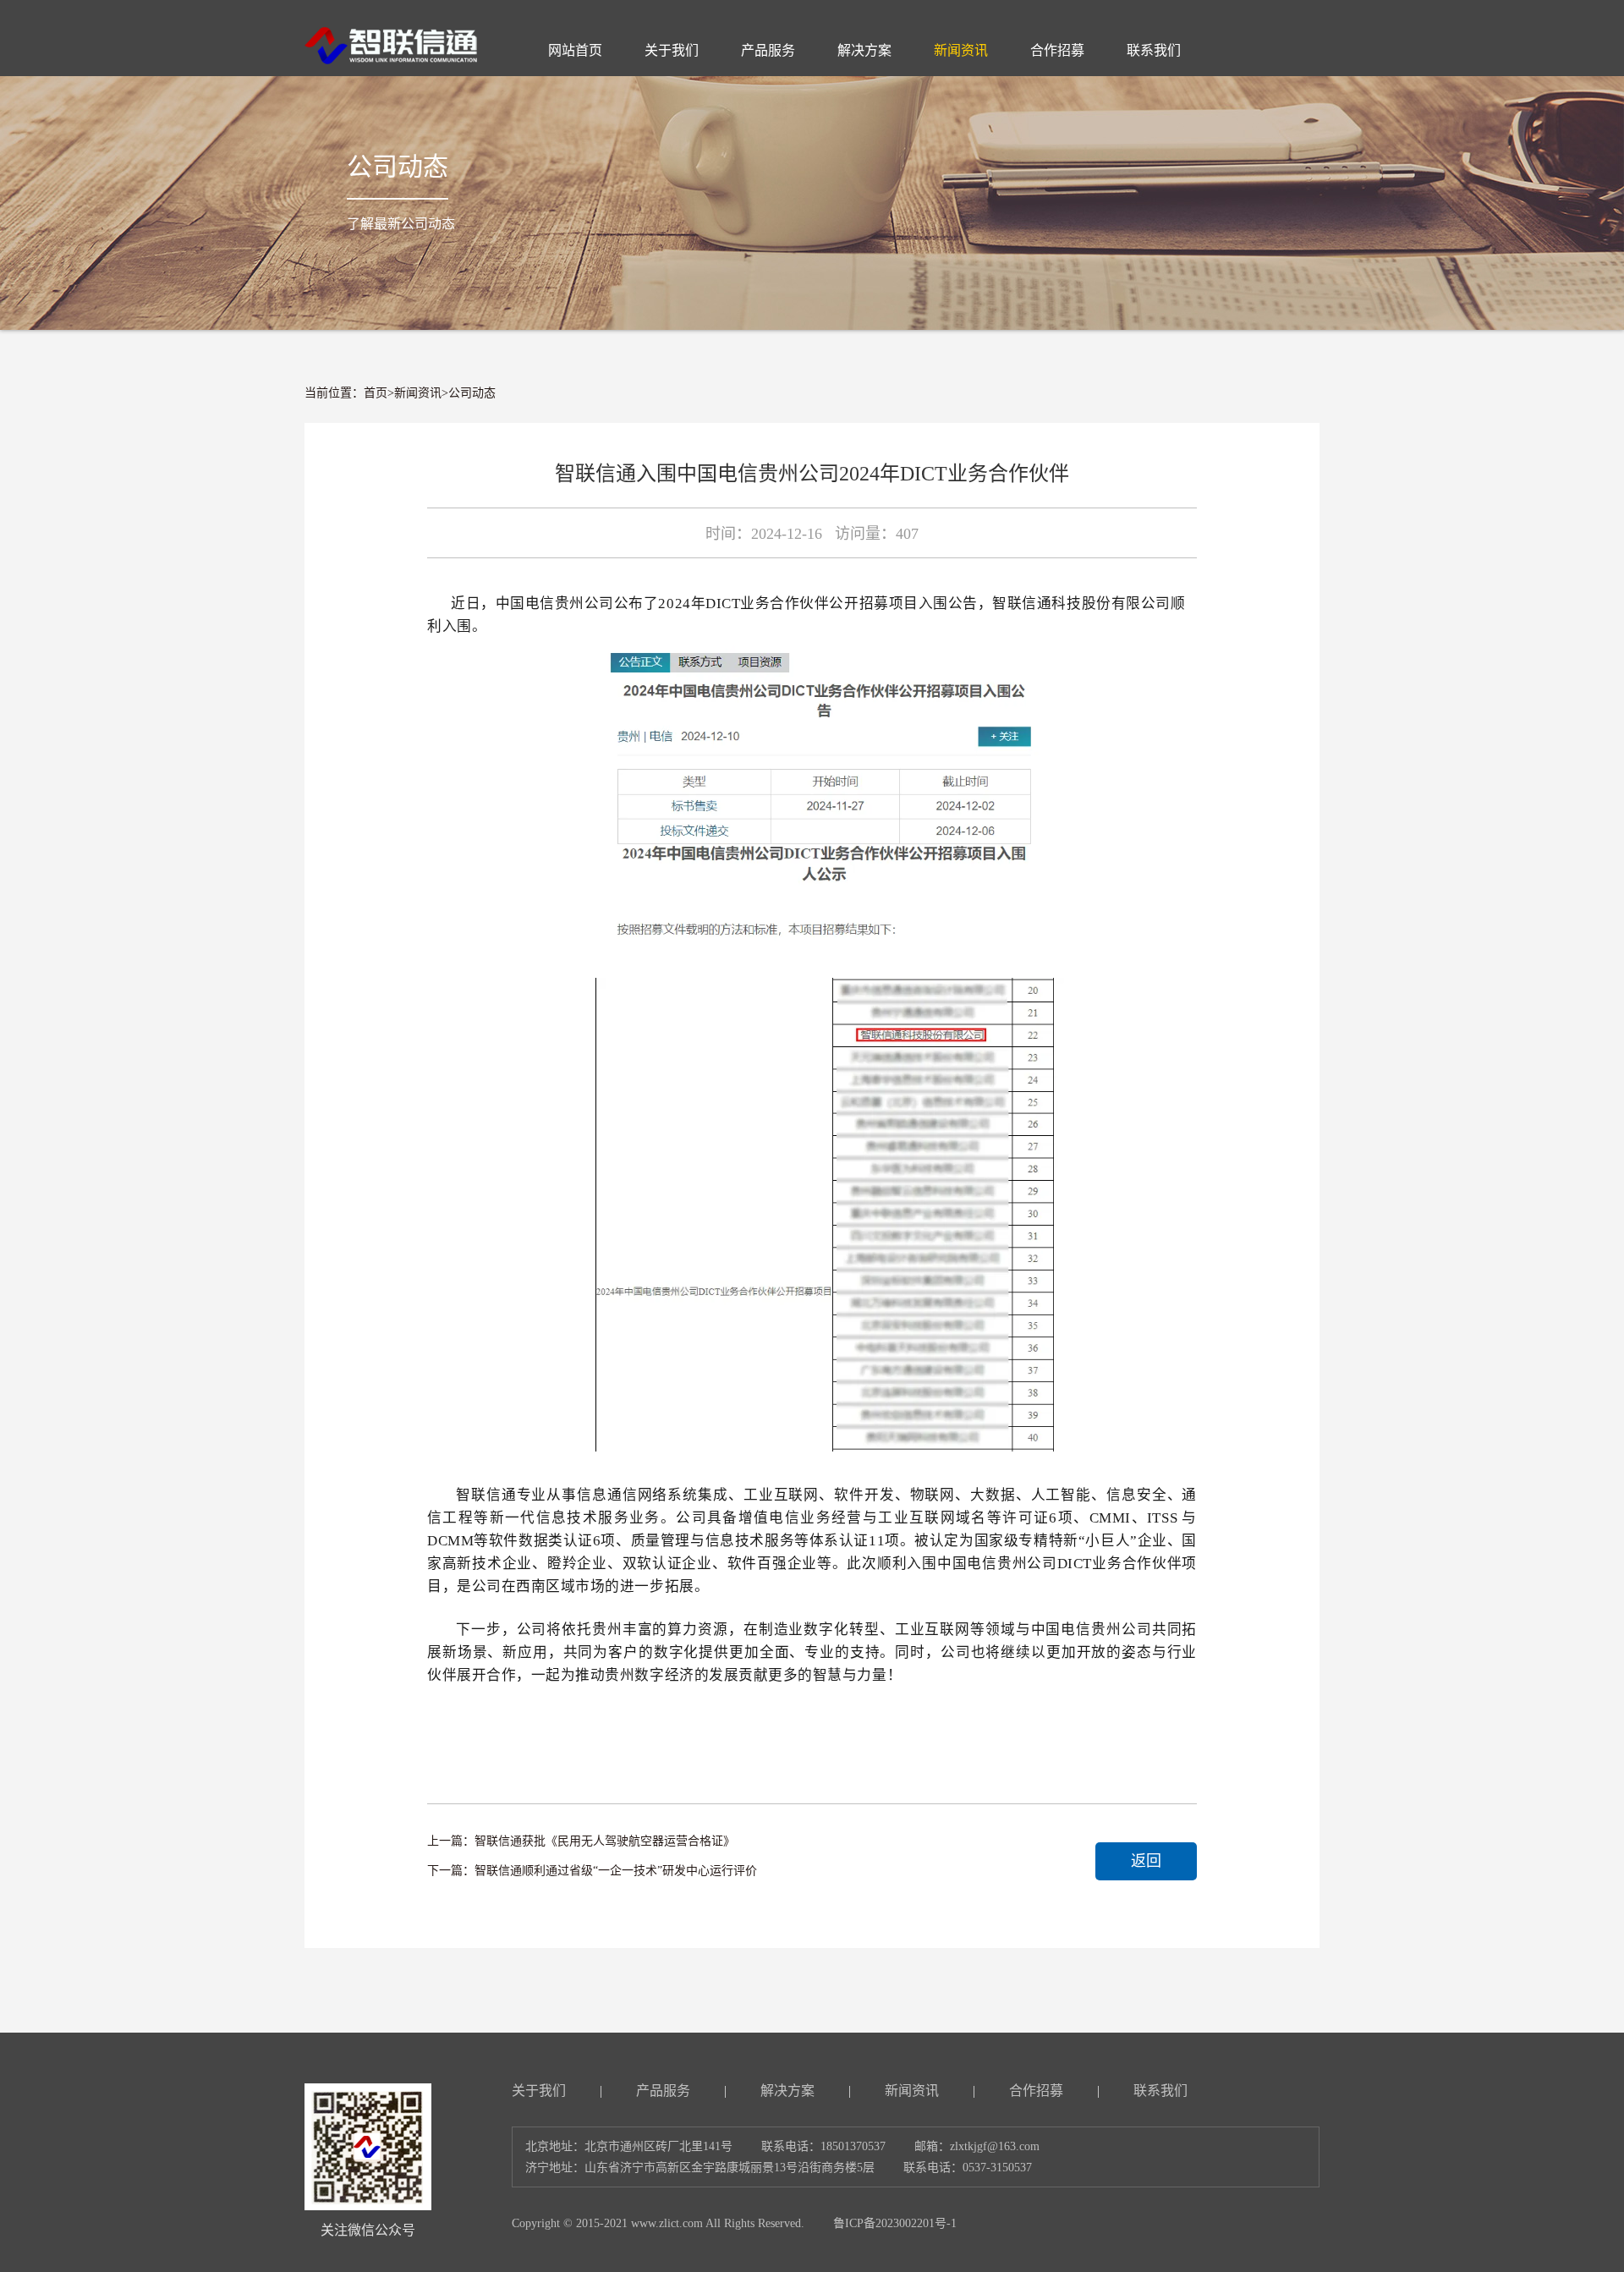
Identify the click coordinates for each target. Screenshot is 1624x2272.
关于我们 (539, 2091)
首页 (376, 393)
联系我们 (1160, 2091)
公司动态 (472, 393)
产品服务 (663, 2091)
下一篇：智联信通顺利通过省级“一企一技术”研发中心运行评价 (592, 1871)
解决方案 (787, 2091)
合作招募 (1036, 2091)
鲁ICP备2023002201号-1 (895, 2223)
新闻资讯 (418, 393)
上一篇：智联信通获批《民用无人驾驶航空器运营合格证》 (581, 1841)
